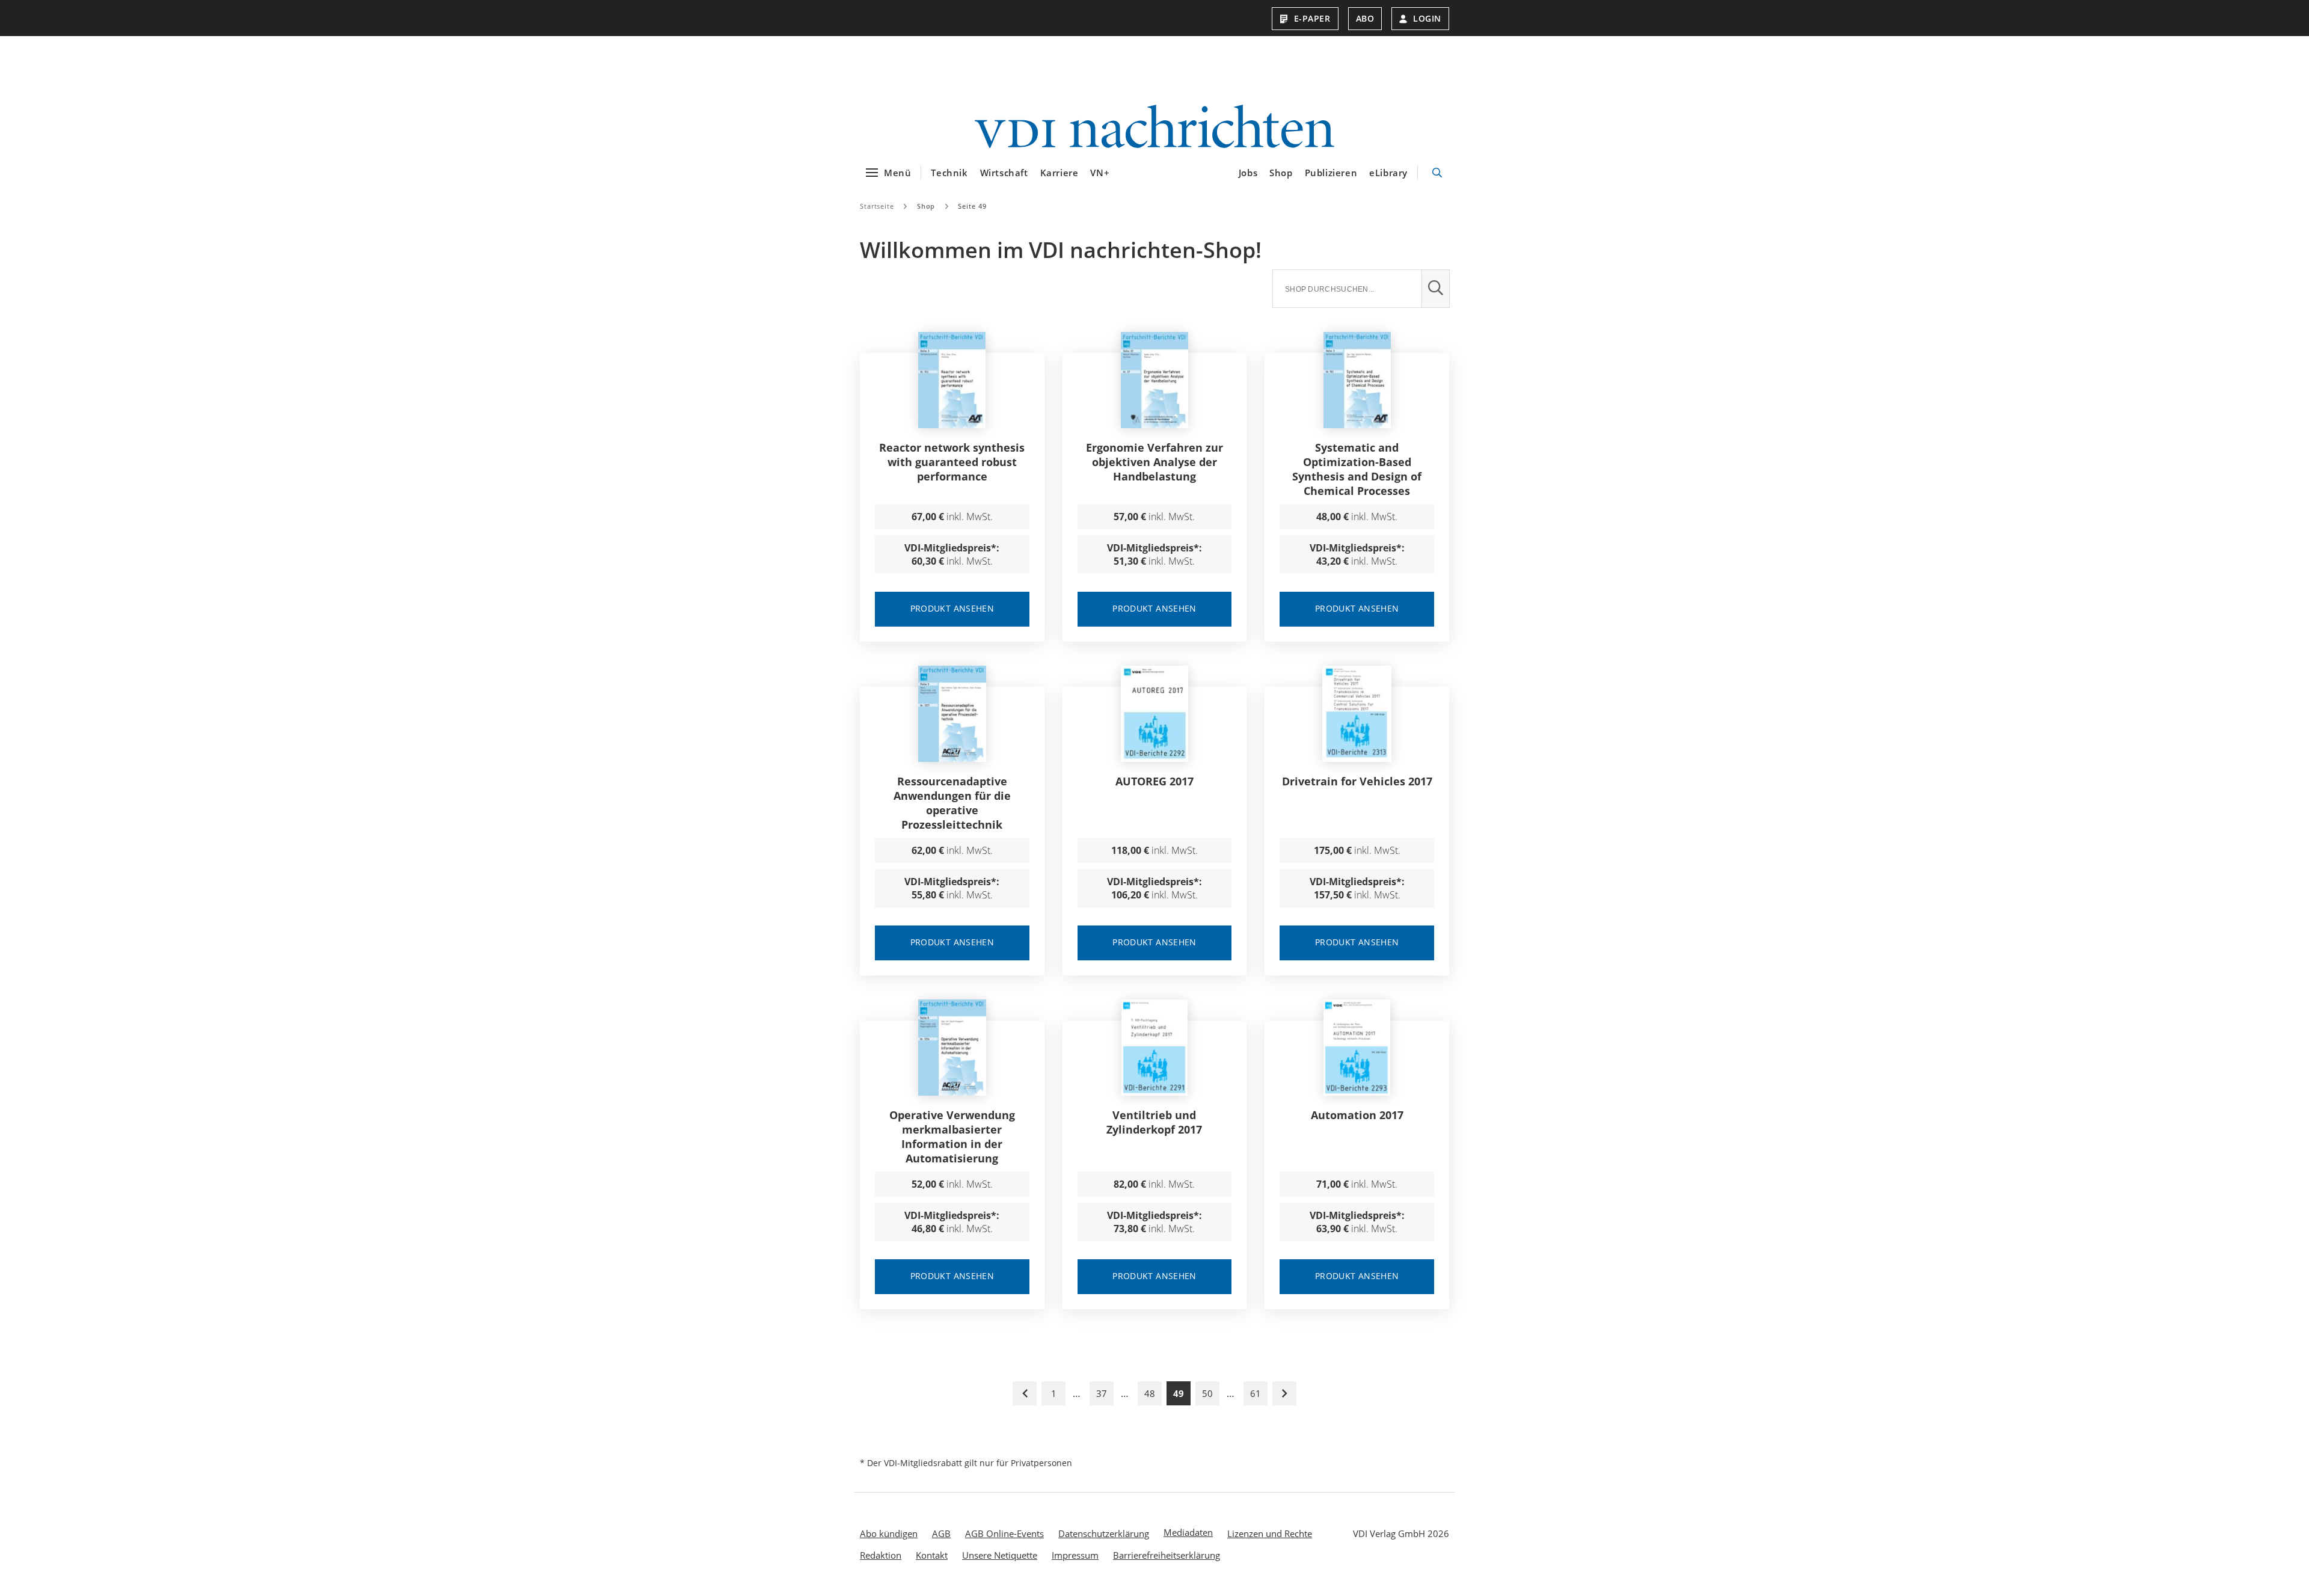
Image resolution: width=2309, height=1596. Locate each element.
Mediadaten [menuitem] (1188, 1532)
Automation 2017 (1357, 1115)
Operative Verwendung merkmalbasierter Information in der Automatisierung (952, 1137)
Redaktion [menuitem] (881, 1555)
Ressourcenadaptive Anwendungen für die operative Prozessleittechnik (952, 803)
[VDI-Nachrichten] (1154, 128)
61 (1256, 1393)
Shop (1281, 173)
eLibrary (1388, 173)
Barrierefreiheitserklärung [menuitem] (1167, 1555)
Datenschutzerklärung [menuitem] (1104, 1533)
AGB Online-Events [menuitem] (1004, 1533)
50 (1207, 1393)
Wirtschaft (1004, 173)
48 (1150, 1393)
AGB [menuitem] (941, 1533)
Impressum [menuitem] (1075, 1555)
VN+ (1100, 173)
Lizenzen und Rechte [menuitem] (1270, 1533)
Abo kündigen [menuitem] (889, 1533)
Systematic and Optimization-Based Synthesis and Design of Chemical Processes (1357, 469)
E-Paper (1312, 18)
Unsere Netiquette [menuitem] (1000, 1555)
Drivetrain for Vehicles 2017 (1357, 781)
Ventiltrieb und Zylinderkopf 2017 (1154, 1122)
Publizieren (1331, 173)
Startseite (877, 206)
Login (1427, 18)
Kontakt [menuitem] (932, 1555)
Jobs (1248, 173)
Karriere (1059, 173)
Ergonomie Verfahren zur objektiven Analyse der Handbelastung (1154, 462)
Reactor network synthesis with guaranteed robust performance (952, 462)
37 (1102, 1393)
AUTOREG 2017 (1154, 781)
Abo (1365, 18)
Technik (949, 173)
